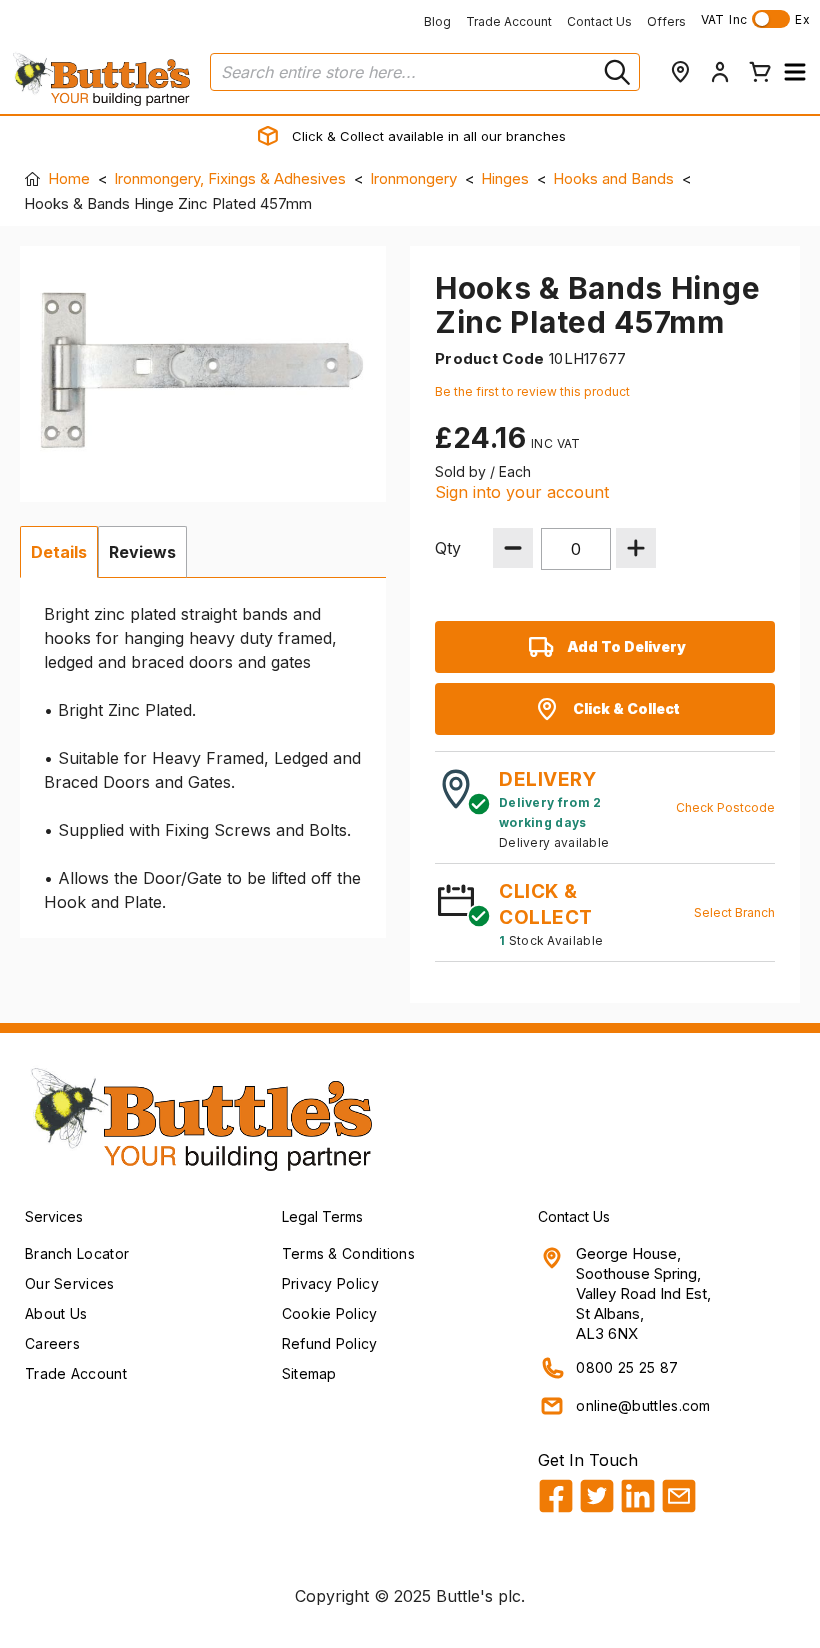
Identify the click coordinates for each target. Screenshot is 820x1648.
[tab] (59, 552)
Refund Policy (330, 1343)
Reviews (142, 552)
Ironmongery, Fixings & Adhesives (230, 178)
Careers (52, 1343)
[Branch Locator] (680, 72)
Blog (437, 21)
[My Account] (720, 72)
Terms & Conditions (348, 1253)
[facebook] (556, 1496)
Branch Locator (77, 1253)
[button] (795, 72)
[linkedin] (638, 1496)
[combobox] (425, 72)
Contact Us (599, 21)
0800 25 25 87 (627, 1367)
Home (69, 178)
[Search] (615, 72)
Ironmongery (413, 178)
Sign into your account (522, 492)
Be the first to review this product (532, 391)
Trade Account (509, 21)
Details (59, 552)
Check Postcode (725, 807)
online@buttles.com (643, 1405)
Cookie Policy (330, 1313)
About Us (56, 1313)
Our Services (70, 1283)
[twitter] (597, 1496)
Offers (666, 21)
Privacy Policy (330, 1283)
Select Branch (734, 912)
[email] (679, 1496)
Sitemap (309, 1373)
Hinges (505, 178)
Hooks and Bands (613, 178)
